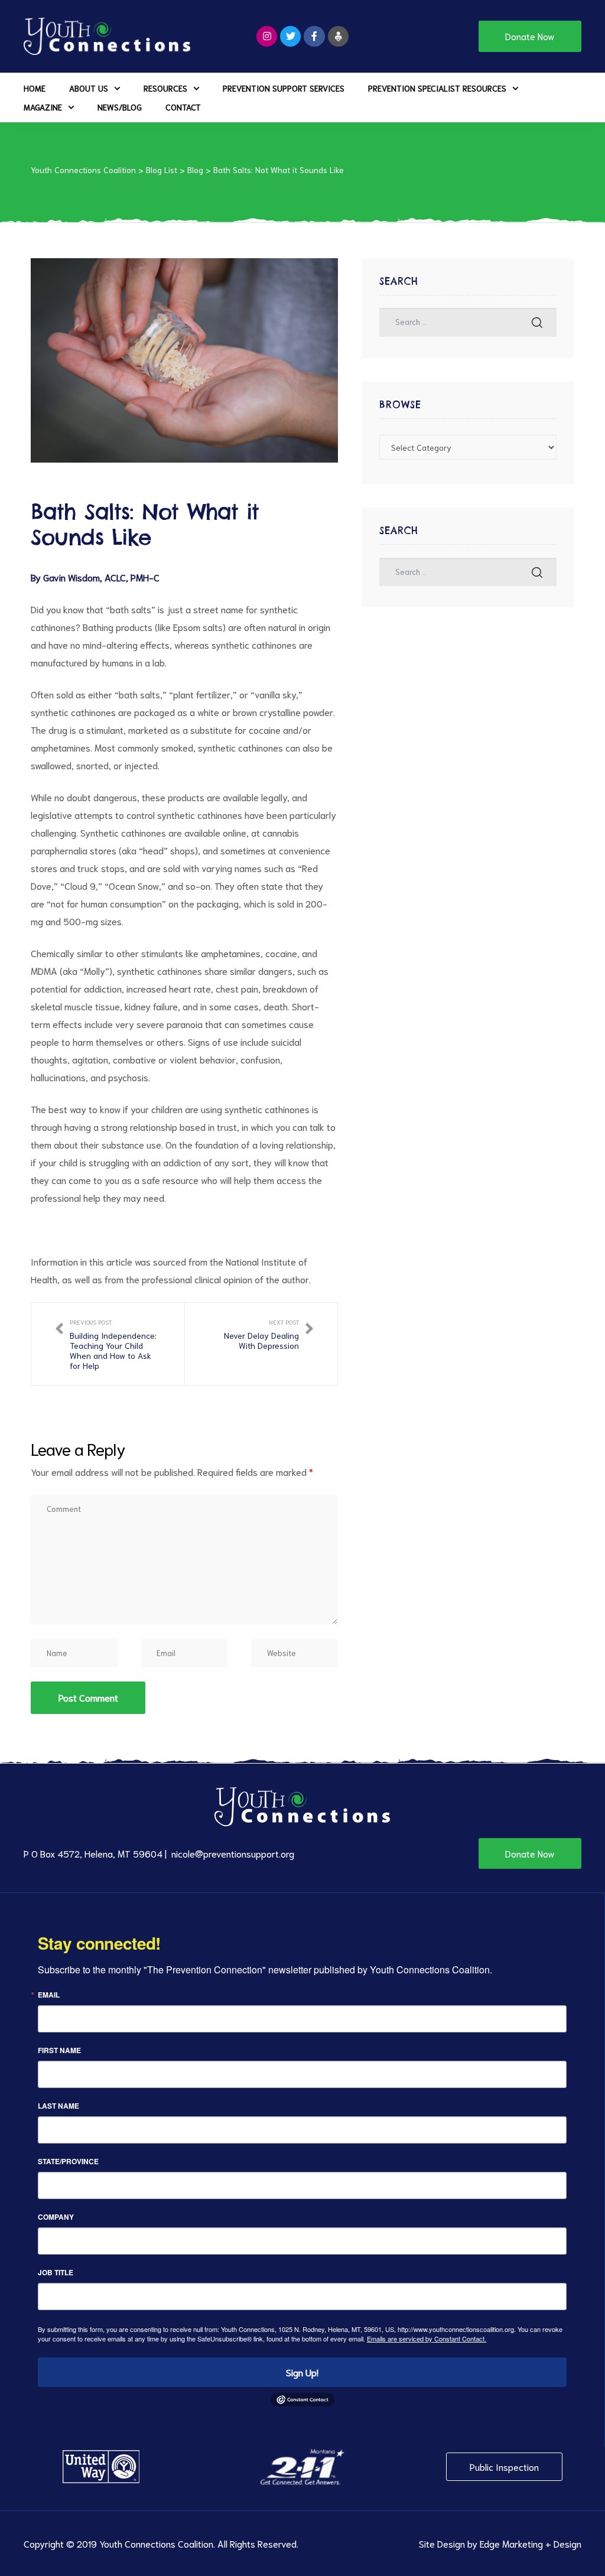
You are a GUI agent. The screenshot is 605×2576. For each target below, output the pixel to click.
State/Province (68, 2161)
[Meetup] (338, 36)
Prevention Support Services (284, 88)
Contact (183, 107)
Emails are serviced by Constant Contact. (427, 2338)
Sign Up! (302, 2372)
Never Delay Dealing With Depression (261, 1344)
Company (56, 2217)
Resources (165, 88)
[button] (530, 36)
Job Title (56, 2272)
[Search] (537, 322)
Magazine (43, 107)
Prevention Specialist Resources (437, 88)
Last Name (58, 2106)
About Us (89, 88)
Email (49, 1995)
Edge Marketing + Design (531, 2543)
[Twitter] (290, 36)
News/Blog (120, 107)
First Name (59, 2050)
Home (35, 88)
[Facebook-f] (314, 36)
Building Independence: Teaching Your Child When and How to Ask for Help (108, 1344)
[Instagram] (267, 36)
